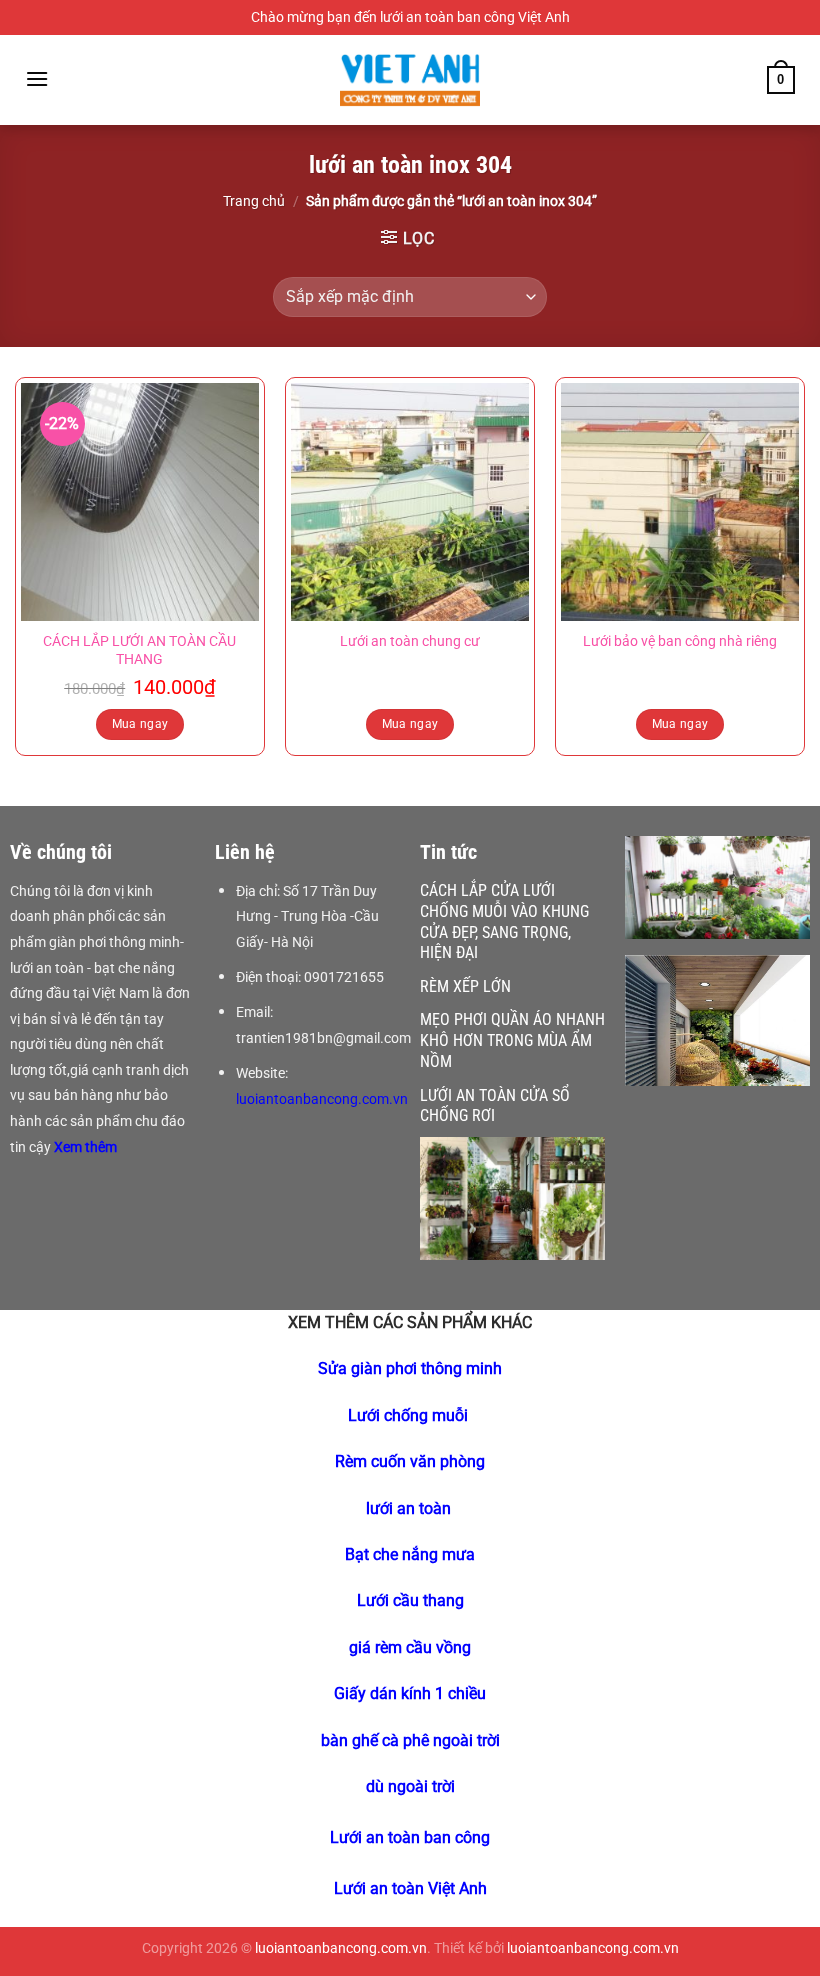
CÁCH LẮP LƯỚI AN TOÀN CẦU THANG (139, 651)
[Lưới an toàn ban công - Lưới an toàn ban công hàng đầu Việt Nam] (410, 80)
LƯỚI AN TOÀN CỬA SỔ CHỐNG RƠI (495, 1106)
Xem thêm (87, 1147)
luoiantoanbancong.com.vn (322, 1099)
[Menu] (37, 78)
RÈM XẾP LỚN (465, 986)
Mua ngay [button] (140, 724)
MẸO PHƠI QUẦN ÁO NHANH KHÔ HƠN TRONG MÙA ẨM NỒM (512, 1040)
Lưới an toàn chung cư (410, 641)
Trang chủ (254, 201)
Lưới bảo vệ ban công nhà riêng (680, 641)
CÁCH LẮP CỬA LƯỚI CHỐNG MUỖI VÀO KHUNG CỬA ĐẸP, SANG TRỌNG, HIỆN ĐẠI (504, 921)
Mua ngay (410, 724)
